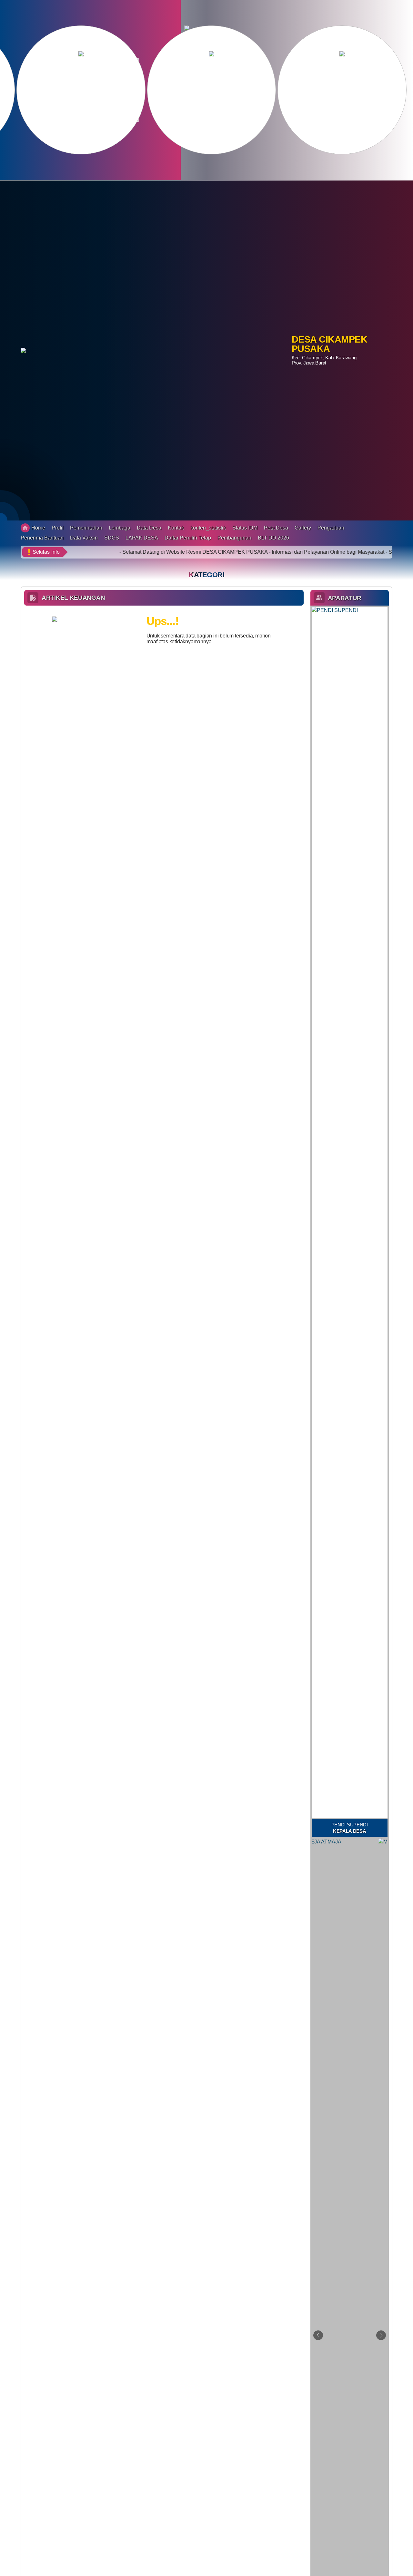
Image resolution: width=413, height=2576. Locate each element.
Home (38, 528)
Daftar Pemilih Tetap (188, 538)
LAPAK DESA (142, 538)
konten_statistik (208, 528)
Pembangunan (234, 538)
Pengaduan (331, 528)
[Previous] (318, 2335)
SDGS (112, 538)
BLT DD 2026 (273, 538)
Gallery (303, 528)
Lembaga (120, 528)
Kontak (176, 528)
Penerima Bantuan (42, 538)
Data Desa (149, 528)
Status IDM (245, 528)
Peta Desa (276, 528)
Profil (58, 528)
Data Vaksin (84, 538)
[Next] (381, 2335)
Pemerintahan (86, 528)
